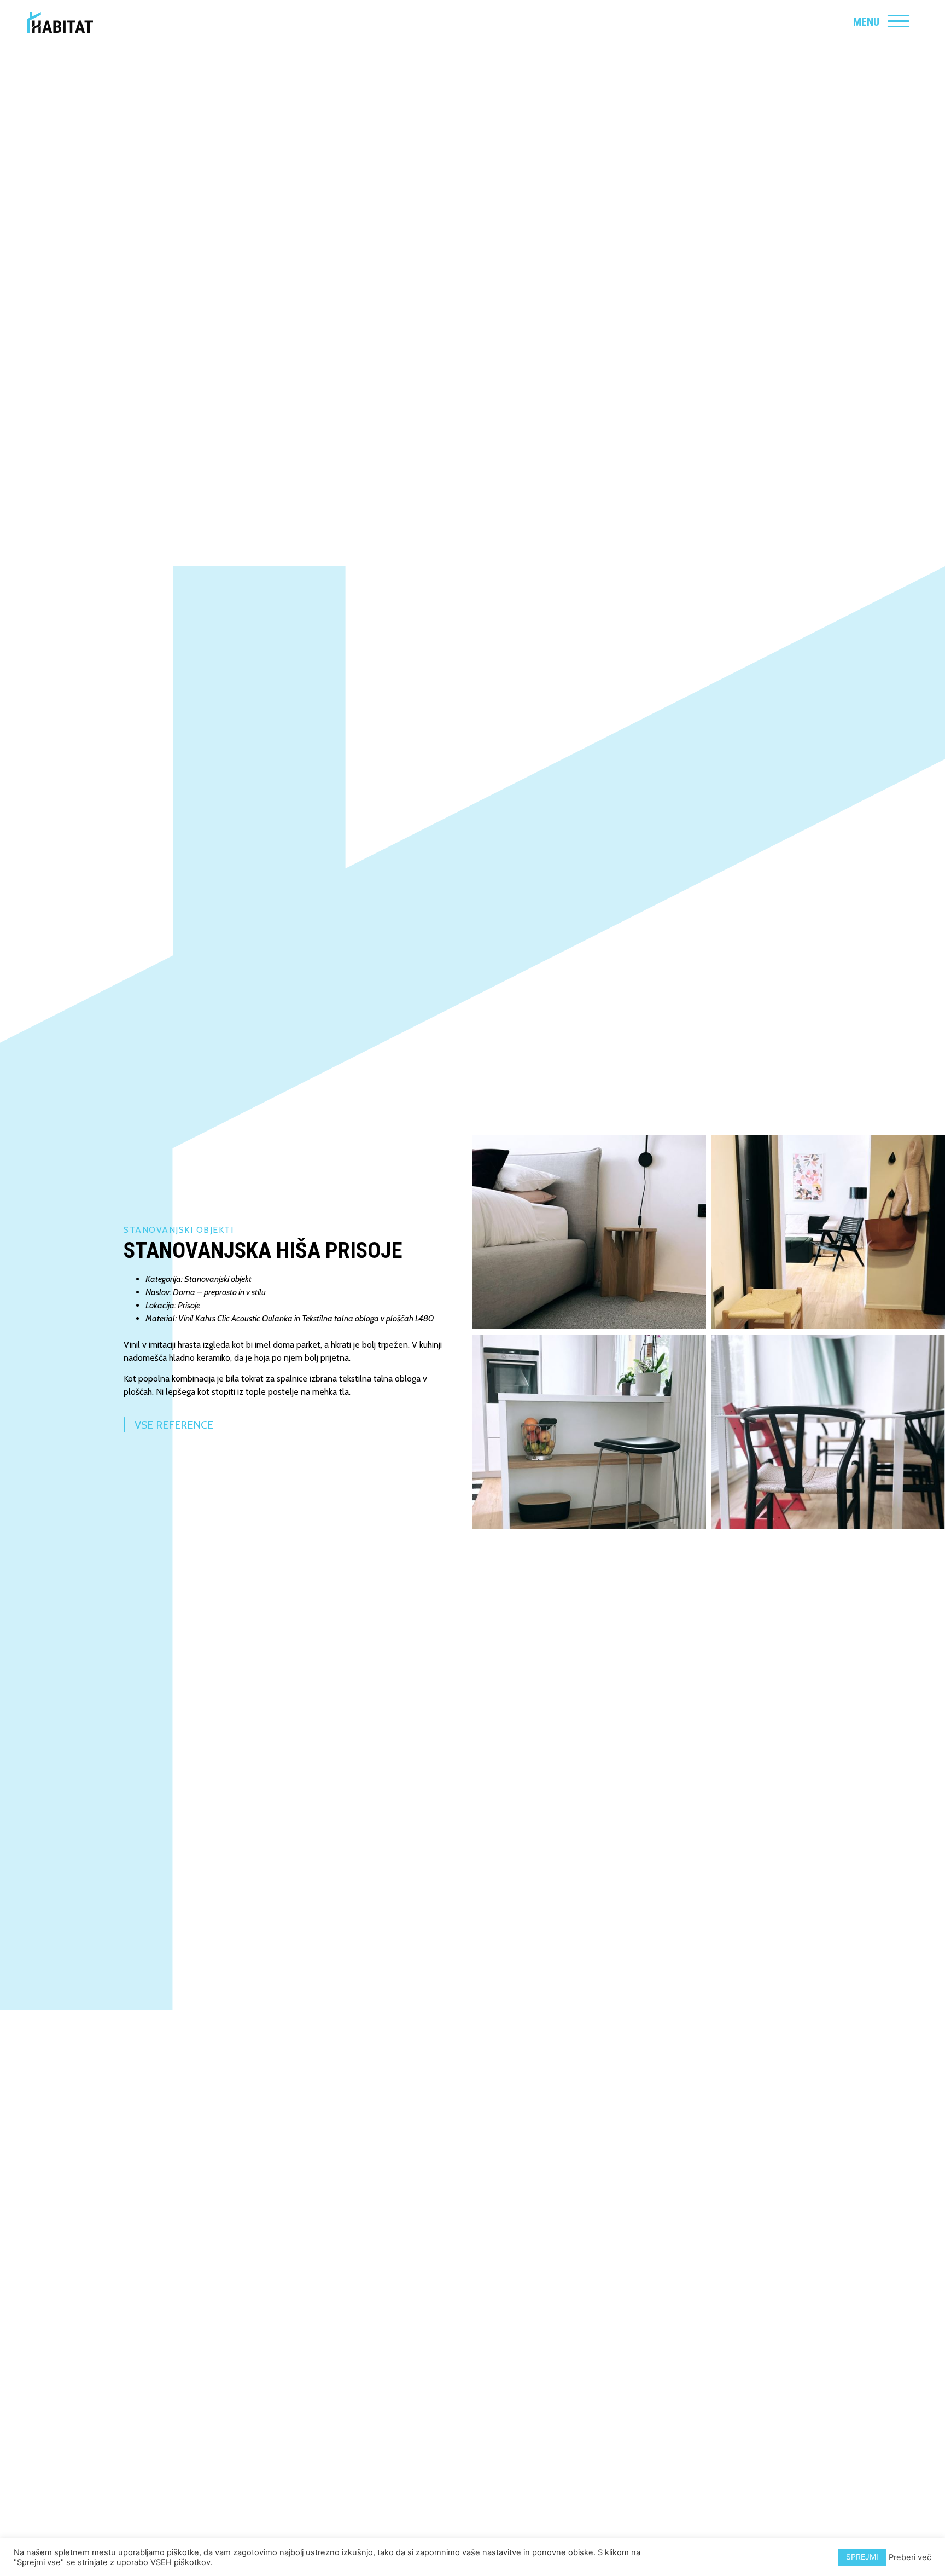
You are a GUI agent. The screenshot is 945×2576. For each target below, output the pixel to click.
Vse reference (174, 1425)
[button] (589, 1232)
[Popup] (899, 22)
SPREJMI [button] (862, 2557)
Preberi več (910, 2557)
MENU (866, 22)
